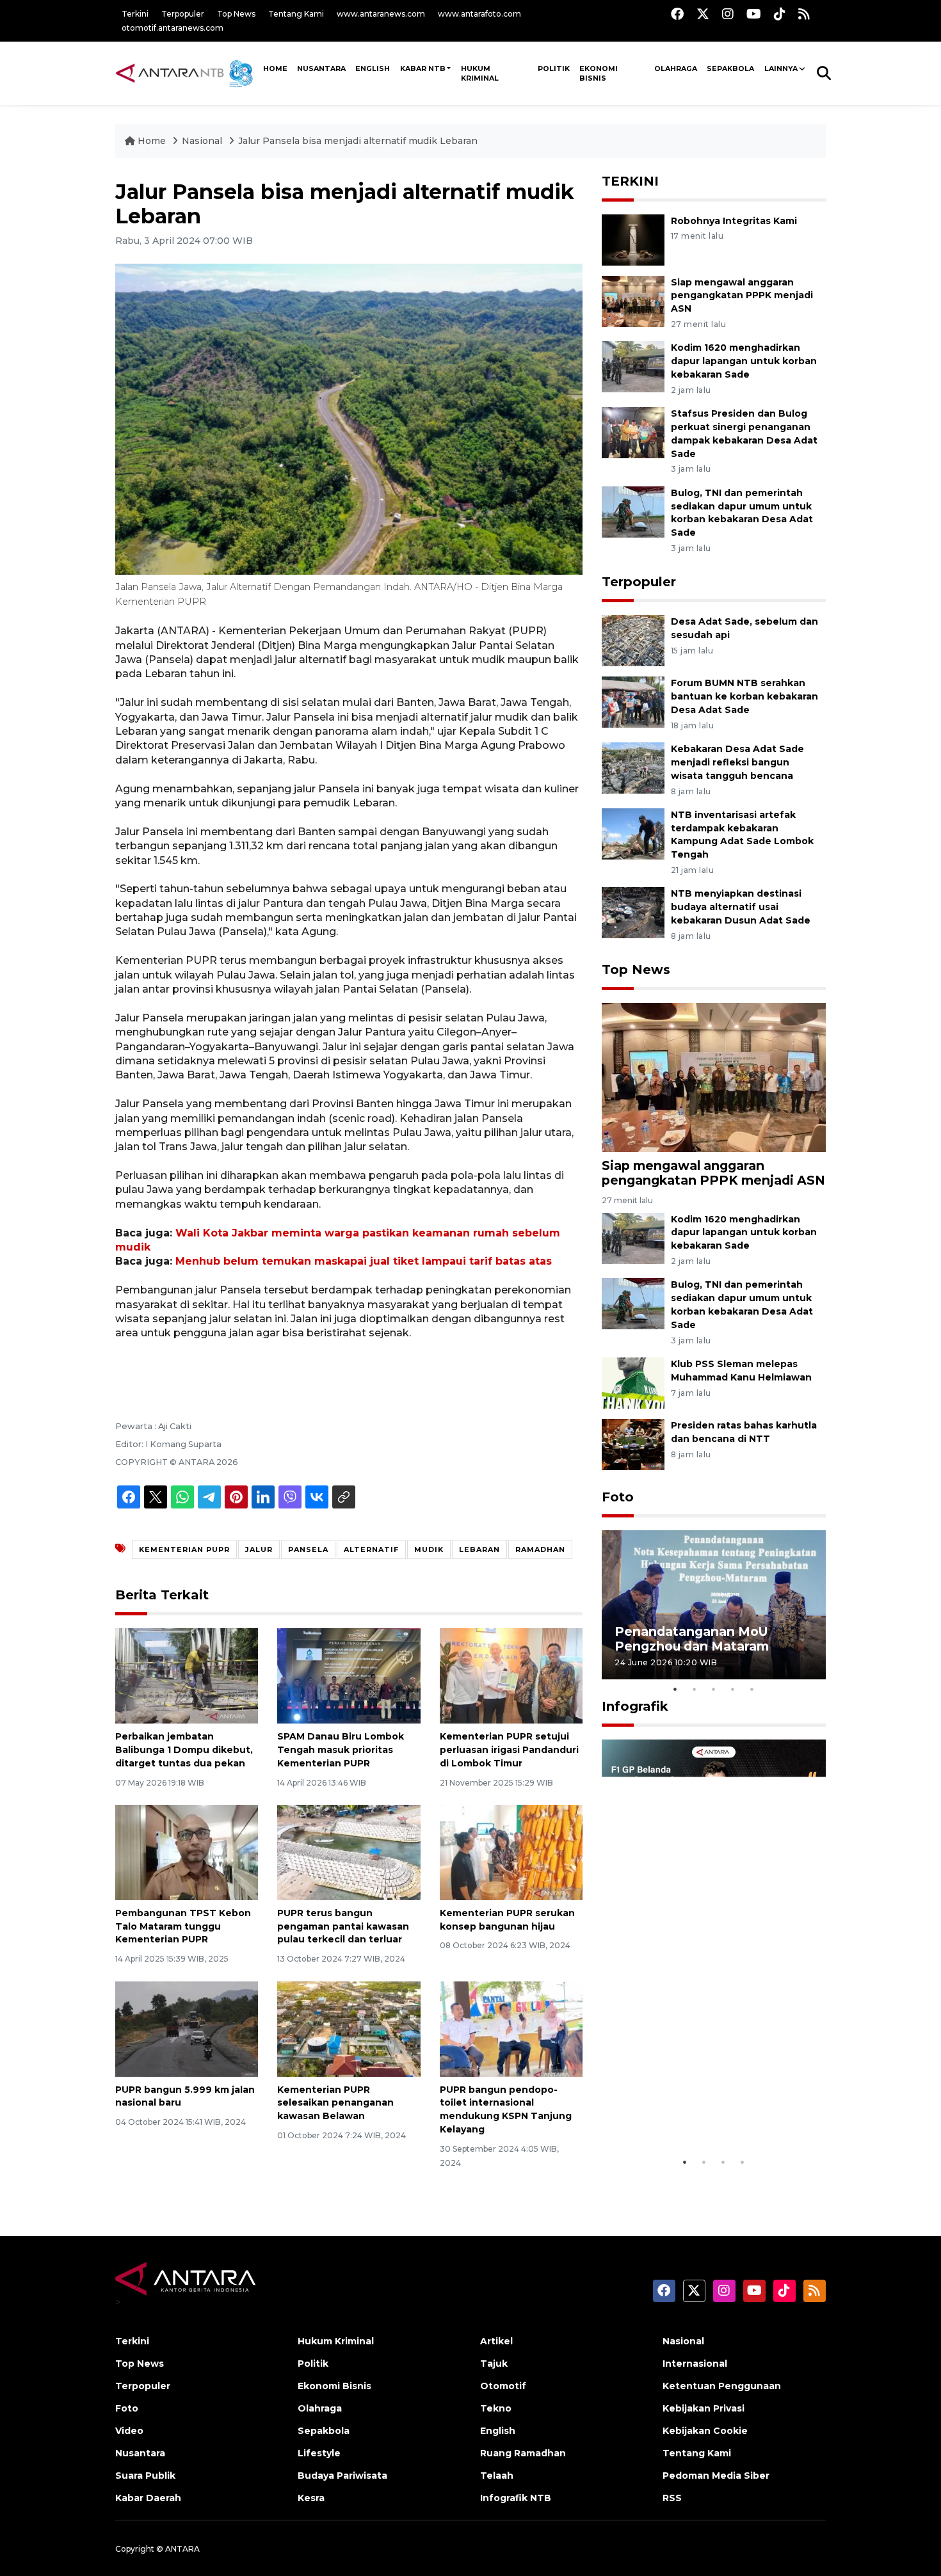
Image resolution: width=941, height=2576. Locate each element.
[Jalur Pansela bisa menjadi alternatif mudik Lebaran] (714, 1077)
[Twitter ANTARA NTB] (703, 14)
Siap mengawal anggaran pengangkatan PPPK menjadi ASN (742, 296)
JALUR (259, 1549)
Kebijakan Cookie (705, 2431)
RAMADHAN (540, 1549)
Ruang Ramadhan (523, 2453)
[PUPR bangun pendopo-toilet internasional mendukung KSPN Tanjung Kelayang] (511, 2028)
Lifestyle (319, 2453)
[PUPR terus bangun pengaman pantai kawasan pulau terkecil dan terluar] (349, 1852)
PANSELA (308, 1549)
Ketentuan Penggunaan (722, 2386)
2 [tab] (695, 1689)
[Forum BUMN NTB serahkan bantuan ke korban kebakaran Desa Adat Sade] (633, 702)
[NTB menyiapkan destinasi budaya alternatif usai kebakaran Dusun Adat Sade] (633, 912)
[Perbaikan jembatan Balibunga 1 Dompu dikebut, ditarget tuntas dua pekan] (187, 1675)
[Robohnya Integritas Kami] (633, 239)
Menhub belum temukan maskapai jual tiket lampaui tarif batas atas (364, 1261)
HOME (275, 68)
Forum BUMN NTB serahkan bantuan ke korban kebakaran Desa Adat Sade (744, 696)
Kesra (311, 2498)
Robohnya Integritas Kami (734, 221)
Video (129, 2431)
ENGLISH (373, 68)
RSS (672, 2498)
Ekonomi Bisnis (599, 73)
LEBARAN (479, 1549)
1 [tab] (675, 1689)
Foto (618, 1497)
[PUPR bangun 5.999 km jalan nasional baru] (187, 2028)
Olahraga (676, 68)
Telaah (497, 2476)
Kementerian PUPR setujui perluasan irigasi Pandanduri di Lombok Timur (509, 1750)
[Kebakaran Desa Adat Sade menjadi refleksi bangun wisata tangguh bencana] (633, 767)
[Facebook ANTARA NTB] (677, 14)
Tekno (496, 2408)
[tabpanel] (714, 1605)
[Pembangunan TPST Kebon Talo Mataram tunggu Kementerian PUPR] (187, 1852)
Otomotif (503, 2386)
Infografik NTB (516, 2498)
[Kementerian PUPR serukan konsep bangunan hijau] (511, 1852)
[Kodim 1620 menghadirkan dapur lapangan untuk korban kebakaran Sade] (633, 366)
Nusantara (140, 2453)
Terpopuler (183, 14)
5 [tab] (752, 1689)
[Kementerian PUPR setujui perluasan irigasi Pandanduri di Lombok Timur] (511, 1675)
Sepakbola (730, 68)
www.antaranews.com (381, 14)
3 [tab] (714, 1689)
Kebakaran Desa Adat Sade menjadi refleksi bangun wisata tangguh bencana (737, 762)
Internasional (695, 2364)
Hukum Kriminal (480, 73)
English (498, 2431)
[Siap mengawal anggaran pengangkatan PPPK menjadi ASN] (633, 300)
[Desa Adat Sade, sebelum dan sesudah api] (633, 640)
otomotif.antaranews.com (173, 28)
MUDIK (429, 1549)
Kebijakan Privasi (704, 2408)
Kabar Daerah (148, 2498)
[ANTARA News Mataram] (187, 73)
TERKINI (630, 181)
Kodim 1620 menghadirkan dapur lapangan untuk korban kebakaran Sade (744, 361)
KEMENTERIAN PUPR (184, 1549)
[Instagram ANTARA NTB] (728, 14)
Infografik (635, 1706)
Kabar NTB (423, 68)
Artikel (496, 2341)
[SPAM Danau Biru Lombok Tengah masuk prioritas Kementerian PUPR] (349, 1675)
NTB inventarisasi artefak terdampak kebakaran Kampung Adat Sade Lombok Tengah (742, 835)
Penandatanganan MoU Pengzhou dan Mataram (692, 1639)
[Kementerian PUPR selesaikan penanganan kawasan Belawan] (349, 2028)
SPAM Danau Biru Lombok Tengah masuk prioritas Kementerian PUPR (341, 1750)
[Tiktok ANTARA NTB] (780, 14)
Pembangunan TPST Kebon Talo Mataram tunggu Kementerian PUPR (183, 1926)
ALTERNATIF (371, 1549)
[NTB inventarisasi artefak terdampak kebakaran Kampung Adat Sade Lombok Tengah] (633, 833)
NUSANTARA (321, 68)
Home (152, 141)
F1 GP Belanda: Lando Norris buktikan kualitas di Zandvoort (713, 2117)
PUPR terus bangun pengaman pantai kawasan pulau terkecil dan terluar (343, 1926)
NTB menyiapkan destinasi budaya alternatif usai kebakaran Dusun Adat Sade (741, 907)
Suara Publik (145, 2476)
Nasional (202, 141)
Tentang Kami (296, 14)
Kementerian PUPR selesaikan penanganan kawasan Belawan (335, 2103)
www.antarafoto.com (479, 14)
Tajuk (494, 2364)
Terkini (135, 14)
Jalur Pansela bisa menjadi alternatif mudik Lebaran (358, 141)
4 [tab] (733, 1689)
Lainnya (781, 68)
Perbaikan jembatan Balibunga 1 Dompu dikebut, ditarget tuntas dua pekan (184, 1750)
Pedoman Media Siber (716, 2476)
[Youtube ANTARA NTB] (754, 14)
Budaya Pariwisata (342, 2476)
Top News (236, 14)
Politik (554, 68)
